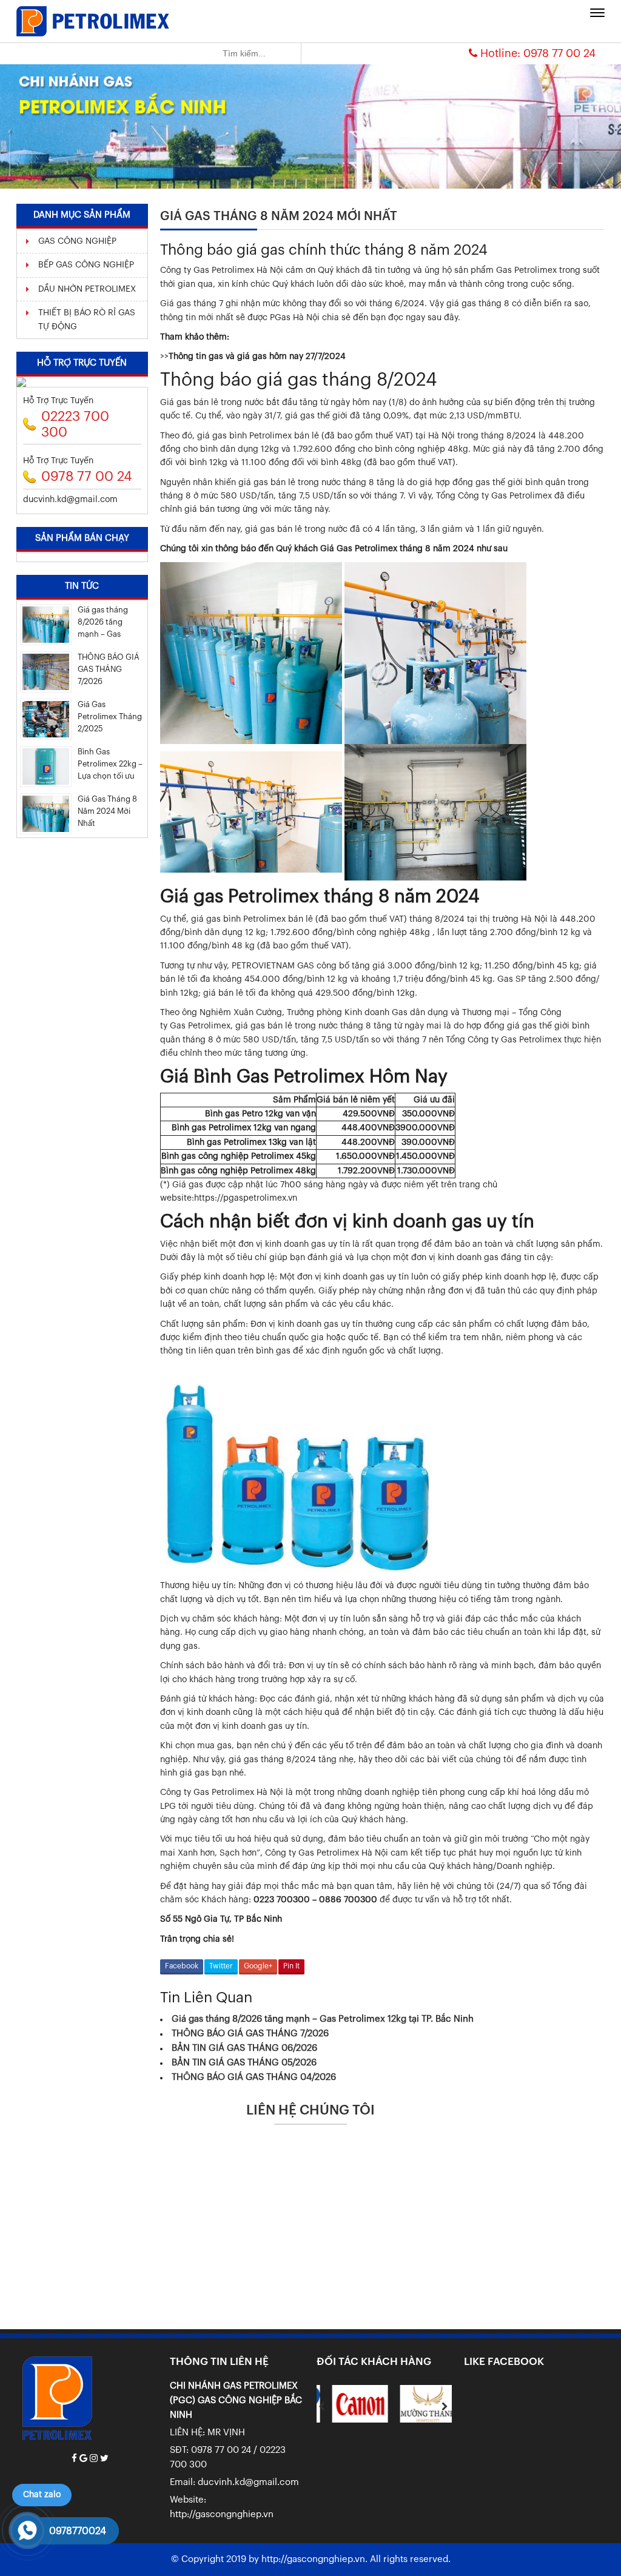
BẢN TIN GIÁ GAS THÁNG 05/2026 (244, 2063)
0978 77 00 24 (559, 53)
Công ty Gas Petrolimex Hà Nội (222, 1793)
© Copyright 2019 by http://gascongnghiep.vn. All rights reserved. (311, 2559)
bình (385, 993)
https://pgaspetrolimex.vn (246, 1198)
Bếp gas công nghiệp (86, 265)
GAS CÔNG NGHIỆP (77, 241)
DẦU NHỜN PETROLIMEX (87, 289)
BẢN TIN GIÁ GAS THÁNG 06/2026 (244, 2048)
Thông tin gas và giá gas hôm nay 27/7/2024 (257, 357)
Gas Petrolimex (329, 1853)
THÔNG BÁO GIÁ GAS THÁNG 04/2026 (254, 2077)
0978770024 (78, 2531)
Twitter (221, 1966)
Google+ (258, 1966)
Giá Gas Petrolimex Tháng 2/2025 (110, 716)
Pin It (291, 1966)
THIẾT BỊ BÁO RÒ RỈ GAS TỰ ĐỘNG (87, 320)
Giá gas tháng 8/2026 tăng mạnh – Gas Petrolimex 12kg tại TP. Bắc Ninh (323, 2019)
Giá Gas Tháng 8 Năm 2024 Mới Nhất (107, 811)
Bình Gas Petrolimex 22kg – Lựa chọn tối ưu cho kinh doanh (110, 765)
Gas (400, 1013)
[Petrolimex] (93, 21)
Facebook (182, 1966)
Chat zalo (42, 2495)
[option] (351, 2403)
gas (213, 919)
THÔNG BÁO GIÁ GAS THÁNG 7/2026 (250, 2034)
